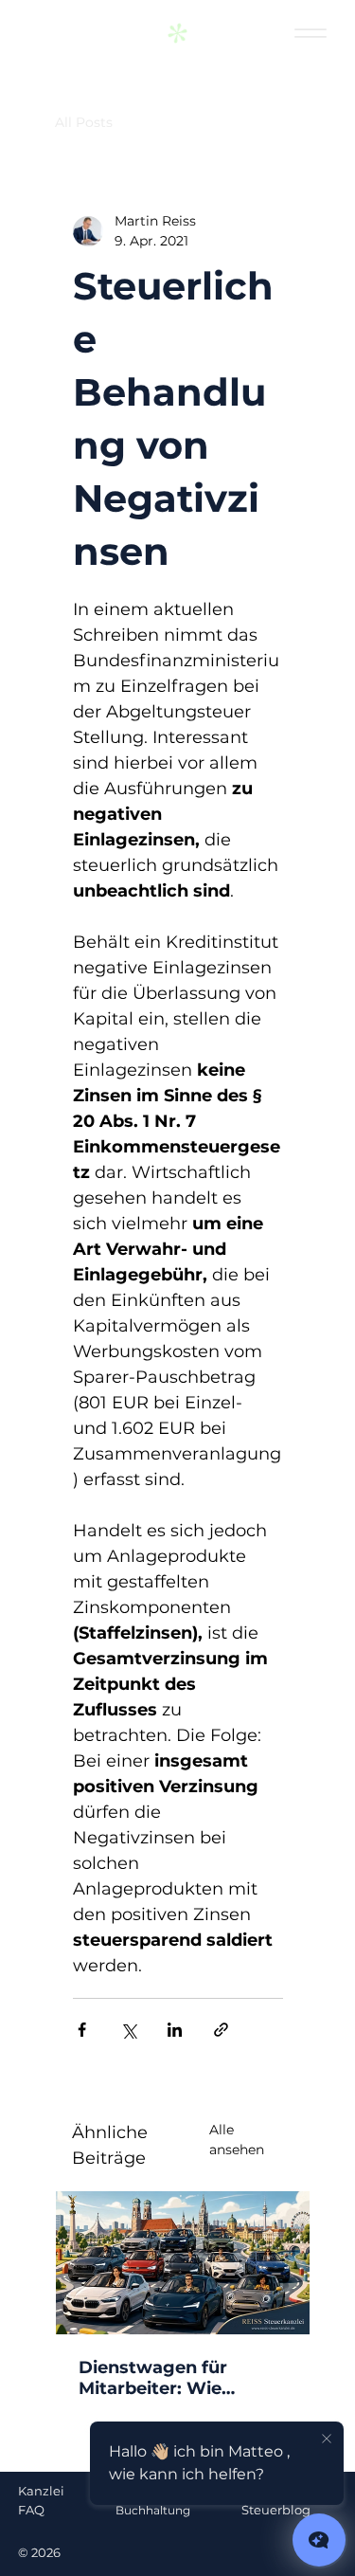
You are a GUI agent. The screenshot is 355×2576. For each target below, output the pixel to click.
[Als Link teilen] (221, 2030)
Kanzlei (41, 2491)
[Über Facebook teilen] (82, 2030)
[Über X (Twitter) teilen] (128, 2030)
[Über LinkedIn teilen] (175, 2030)
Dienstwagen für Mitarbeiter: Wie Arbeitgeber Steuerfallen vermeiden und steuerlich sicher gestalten (181, 2378)
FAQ (31, 2510)
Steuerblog (276, 2510)
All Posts (84, 122)
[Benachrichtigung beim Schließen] (327, 2440)
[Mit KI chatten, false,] (319, 2540)
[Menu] (310, 34)
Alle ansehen (237, 2140)
